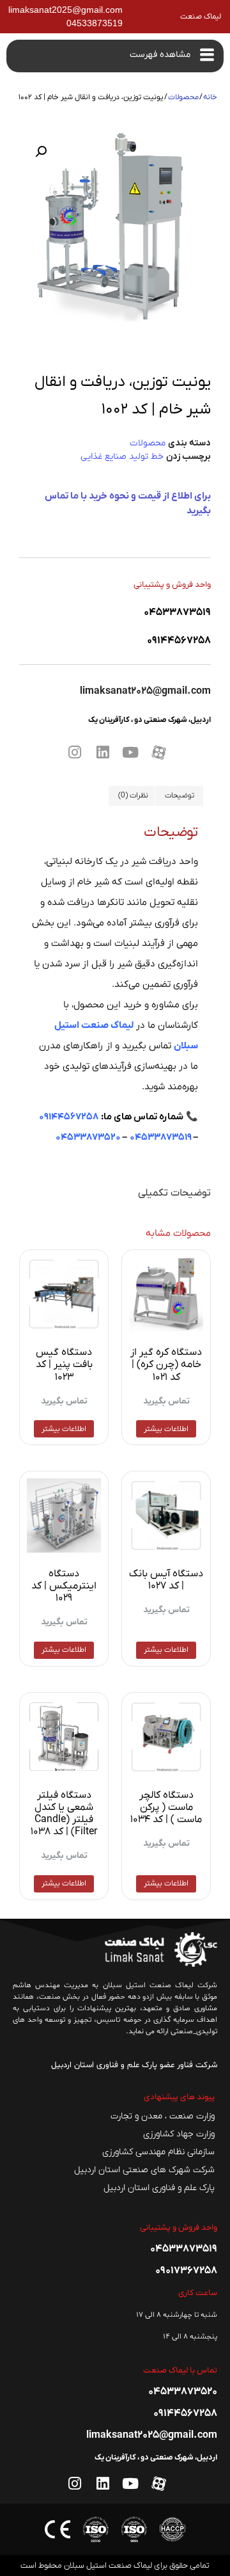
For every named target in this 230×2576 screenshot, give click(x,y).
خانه (210, 97)
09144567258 (179, 641)
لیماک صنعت (201, 17)
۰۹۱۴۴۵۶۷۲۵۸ (69, 1117)
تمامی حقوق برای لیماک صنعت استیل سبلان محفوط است (115, 2565)
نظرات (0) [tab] (133, 796)
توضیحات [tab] (180, 796)
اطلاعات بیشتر (166, 1429)
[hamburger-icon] (207, 56)
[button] (41, 152)
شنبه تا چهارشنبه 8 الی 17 (177, 2315)
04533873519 (177, 612)
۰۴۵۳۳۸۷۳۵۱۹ (161, 1137)
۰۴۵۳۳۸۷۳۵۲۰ (88, 1137)
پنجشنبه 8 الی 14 (190, 2337)
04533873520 (183, 2392)
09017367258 (186, 2271)
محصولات (183, 97)
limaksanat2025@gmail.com (145, 691)
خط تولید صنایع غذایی (122, 457)
